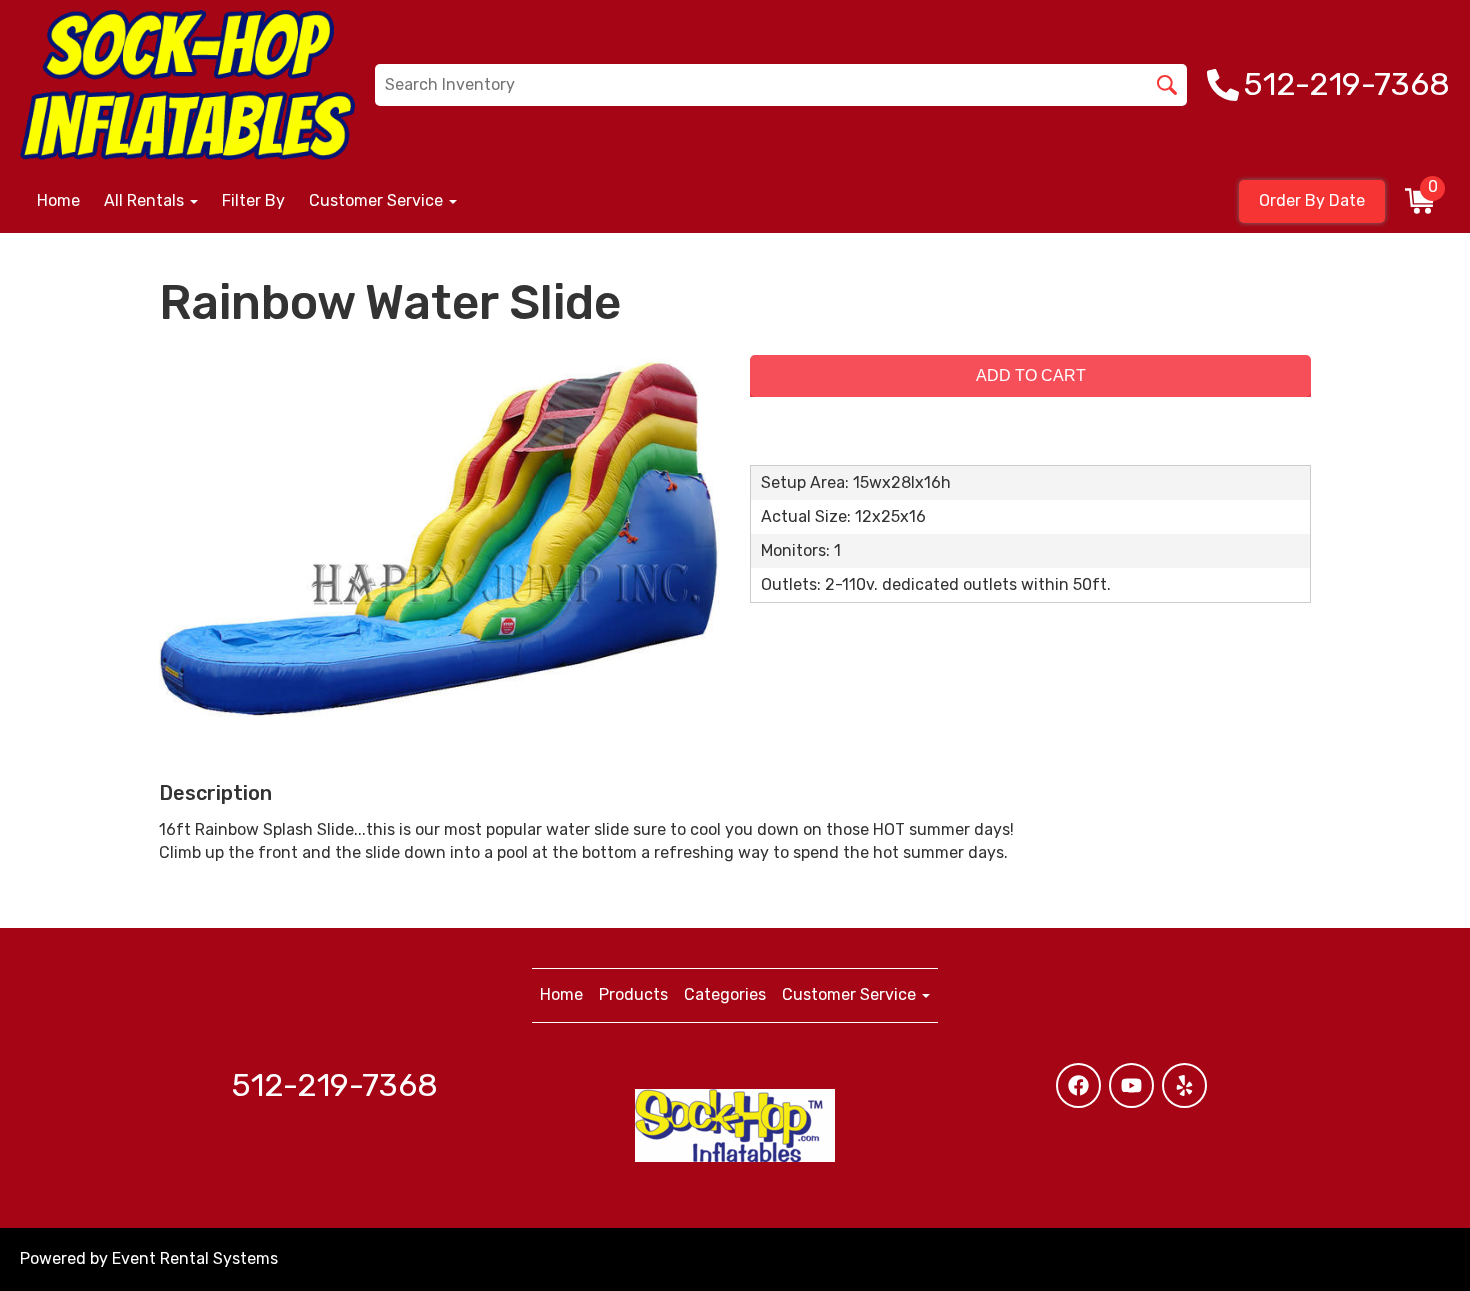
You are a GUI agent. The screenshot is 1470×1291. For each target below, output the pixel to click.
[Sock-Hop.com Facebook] (1078, 1085)
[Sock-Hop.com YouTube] (1131, 1085)
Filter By (253, 200)
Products (633, 994)
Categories (725, 994)
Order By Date (1312, 200)
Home (58, 200)
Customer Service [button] (378, 200)
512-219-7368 (335, 1085)
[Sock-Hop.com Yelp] (1184, 1085)
